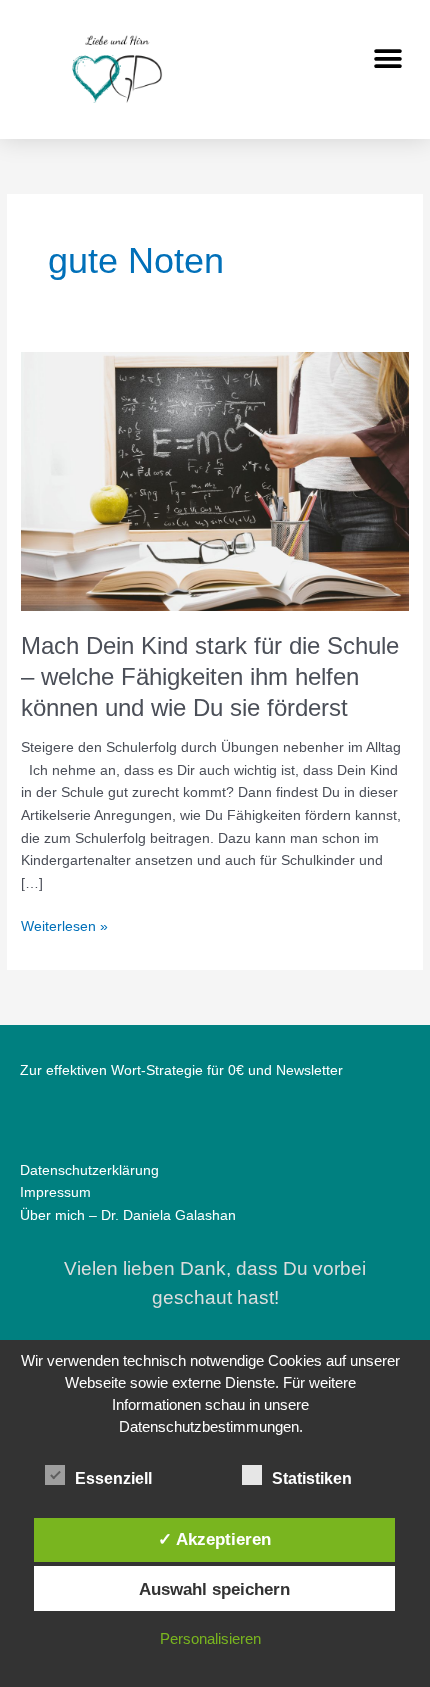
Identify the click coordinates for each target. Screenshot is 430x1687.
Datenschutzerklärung (89, 1170)
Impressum (55, 1192)
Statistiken (312, 1478)
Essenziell (113, 1478)
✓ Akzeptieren (214, 1539)
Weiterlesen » (64, 925)
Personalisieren (210, 1638)
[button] (387, 58)
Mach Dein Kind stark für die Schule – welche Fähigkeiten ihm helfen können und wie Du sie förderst (210, 677)
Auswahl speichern (214, 1589)
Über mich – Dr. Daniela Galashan (128, 1215)
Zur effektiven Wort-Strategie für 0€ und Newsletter (181, 1070)
